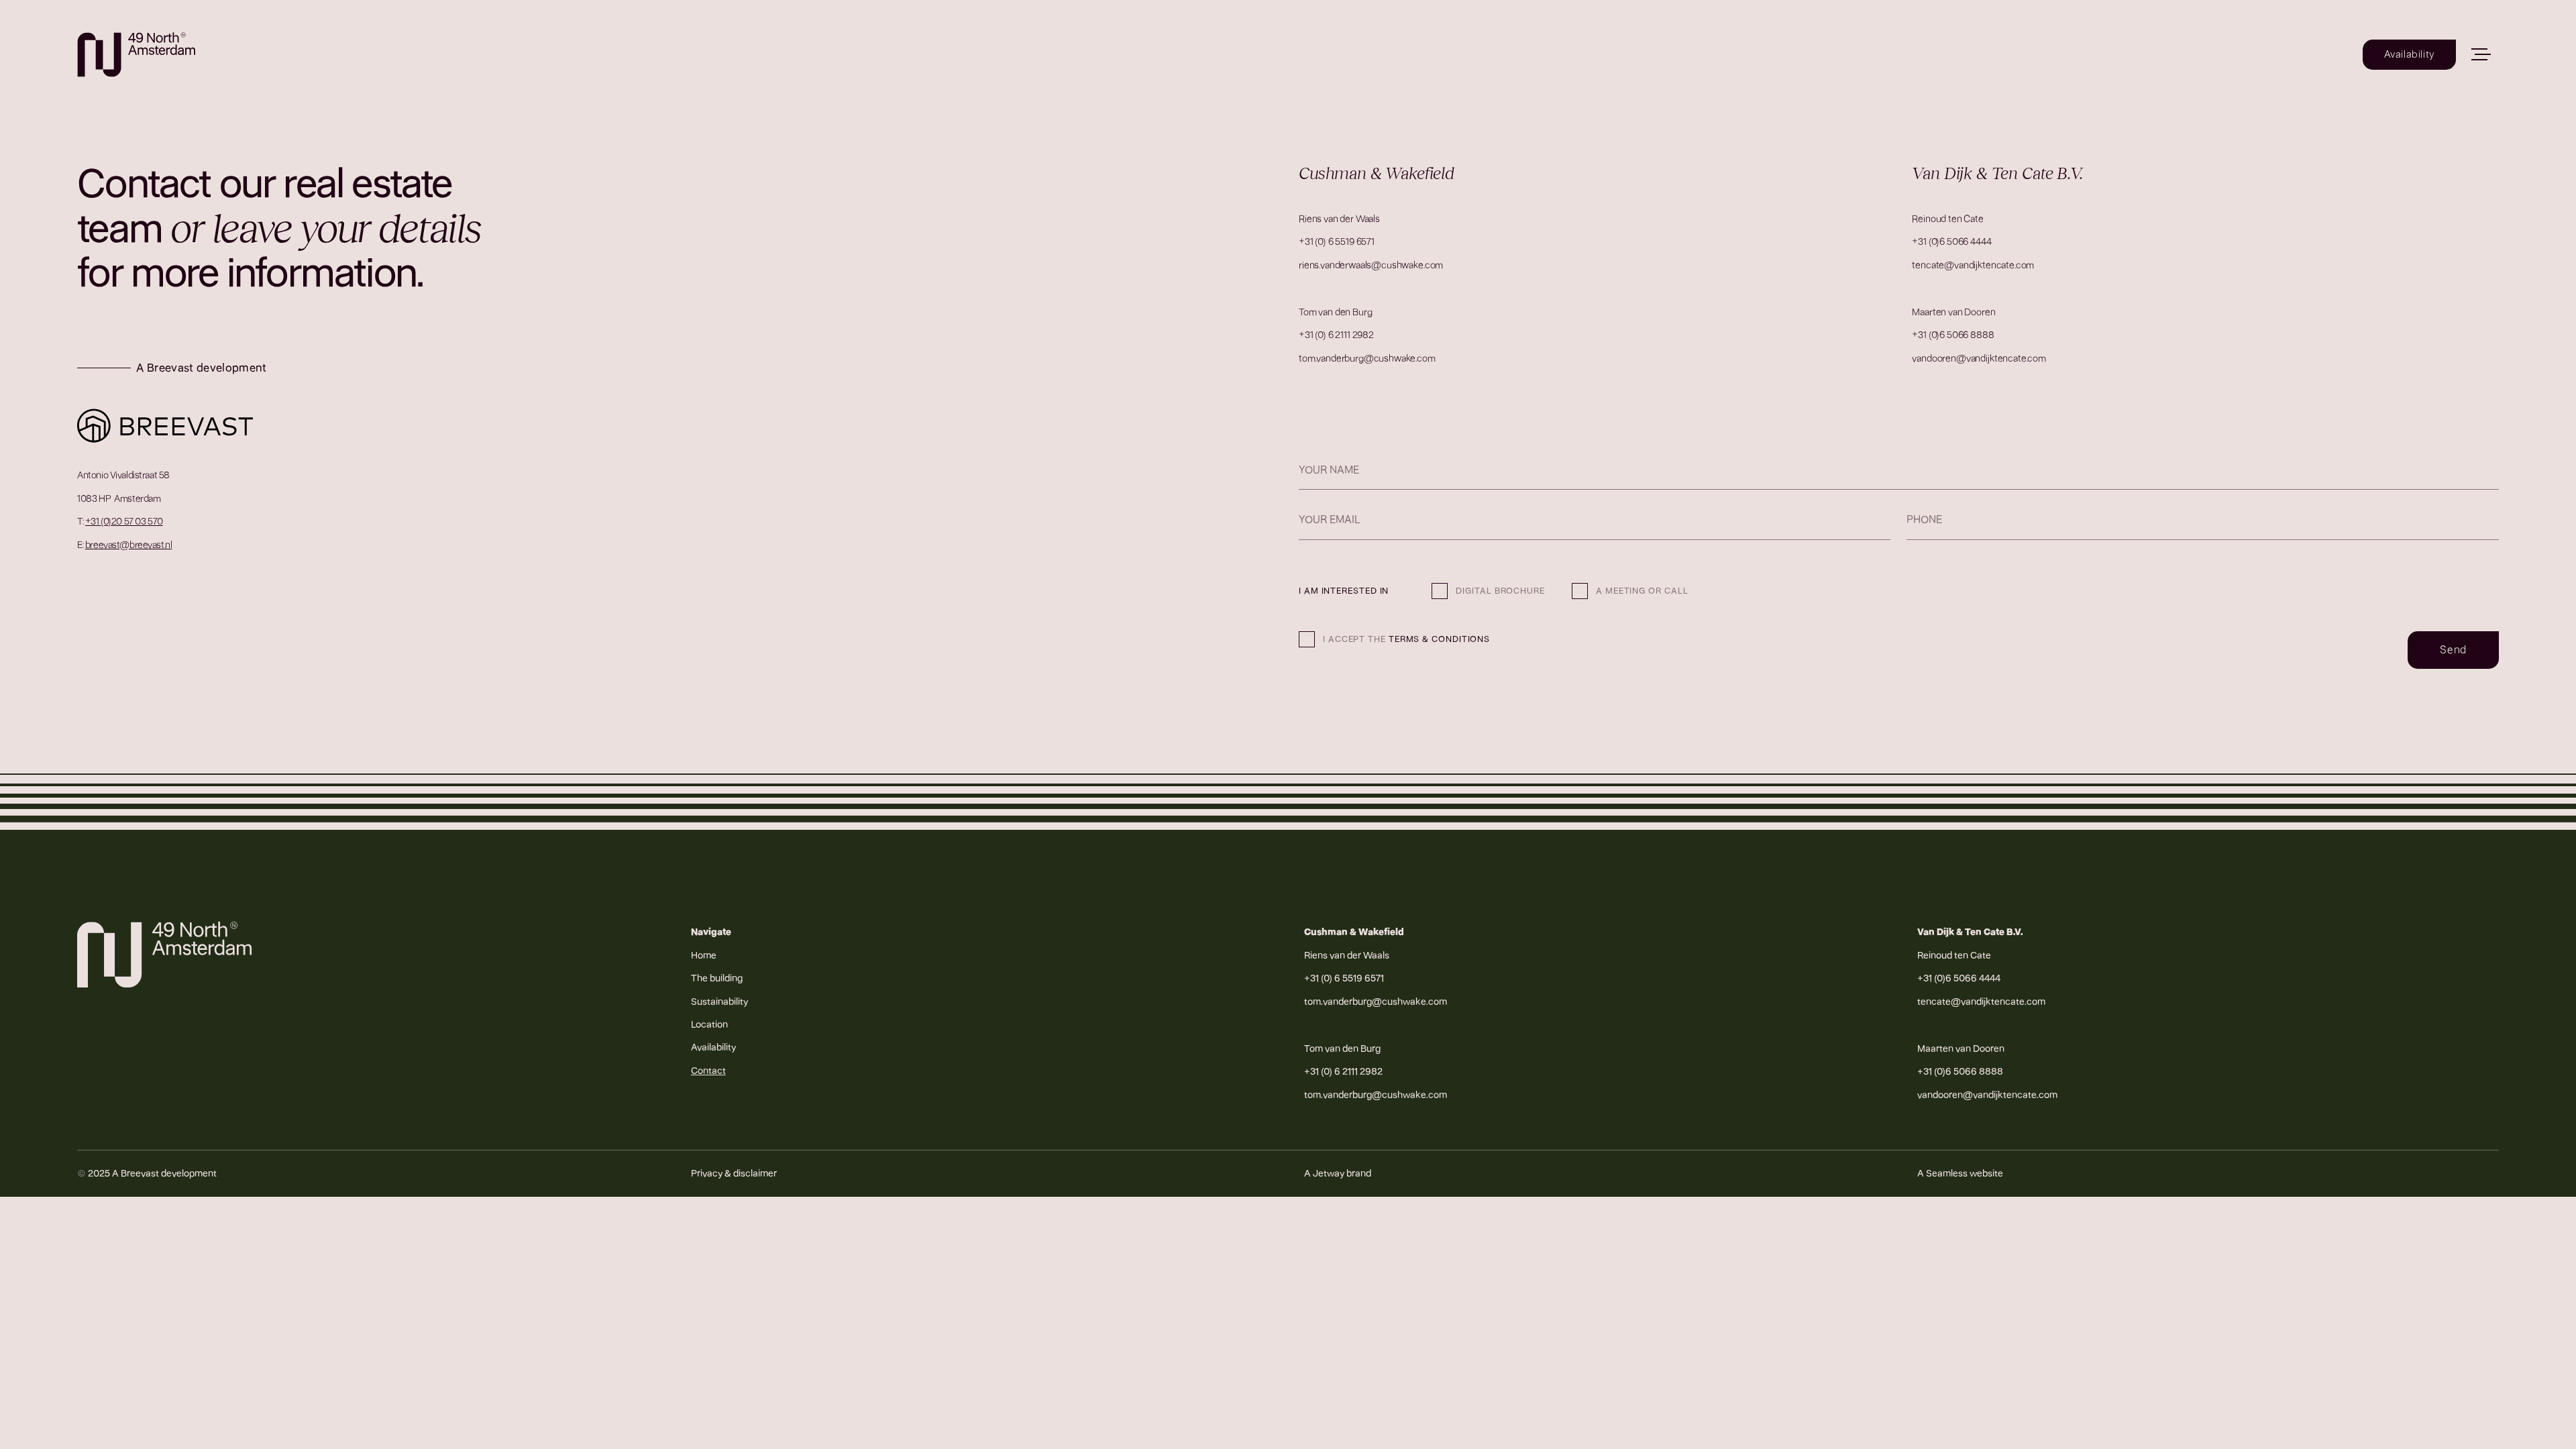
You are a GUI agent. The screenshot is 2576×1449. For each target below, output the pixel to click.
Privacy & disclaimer (734, 1173)
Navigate (711, 932)
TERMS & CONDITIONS (1439, 639)
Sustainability (719, 1002)
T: (120, 521)
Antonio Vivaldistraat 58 (123, 475)
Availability (713, 1047)
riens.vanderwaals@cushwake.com (1371, 265)
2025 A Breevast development (147, 1173)
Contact (708, 1071)
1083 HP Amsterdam (119, 498)
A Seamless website (1960, 1173)
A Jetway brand (1338, 1173)
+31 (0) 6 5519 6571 (1337, 241)
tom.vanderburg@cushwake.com (1367, 358)
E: (124, 545)
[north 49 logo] (136, 55)
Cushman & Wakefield (1354, 932)
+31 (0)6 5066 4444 (1951, 241)
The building (717, 978)
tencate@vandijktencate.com (1973, 265)
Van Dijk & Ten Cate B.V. (1970, 932)
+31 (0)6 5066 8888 (1953, 335)
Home (704, 955)
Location (709, 1024)
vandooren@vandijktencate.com (1979, 358)
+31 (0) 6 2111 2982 (1336, 335)
